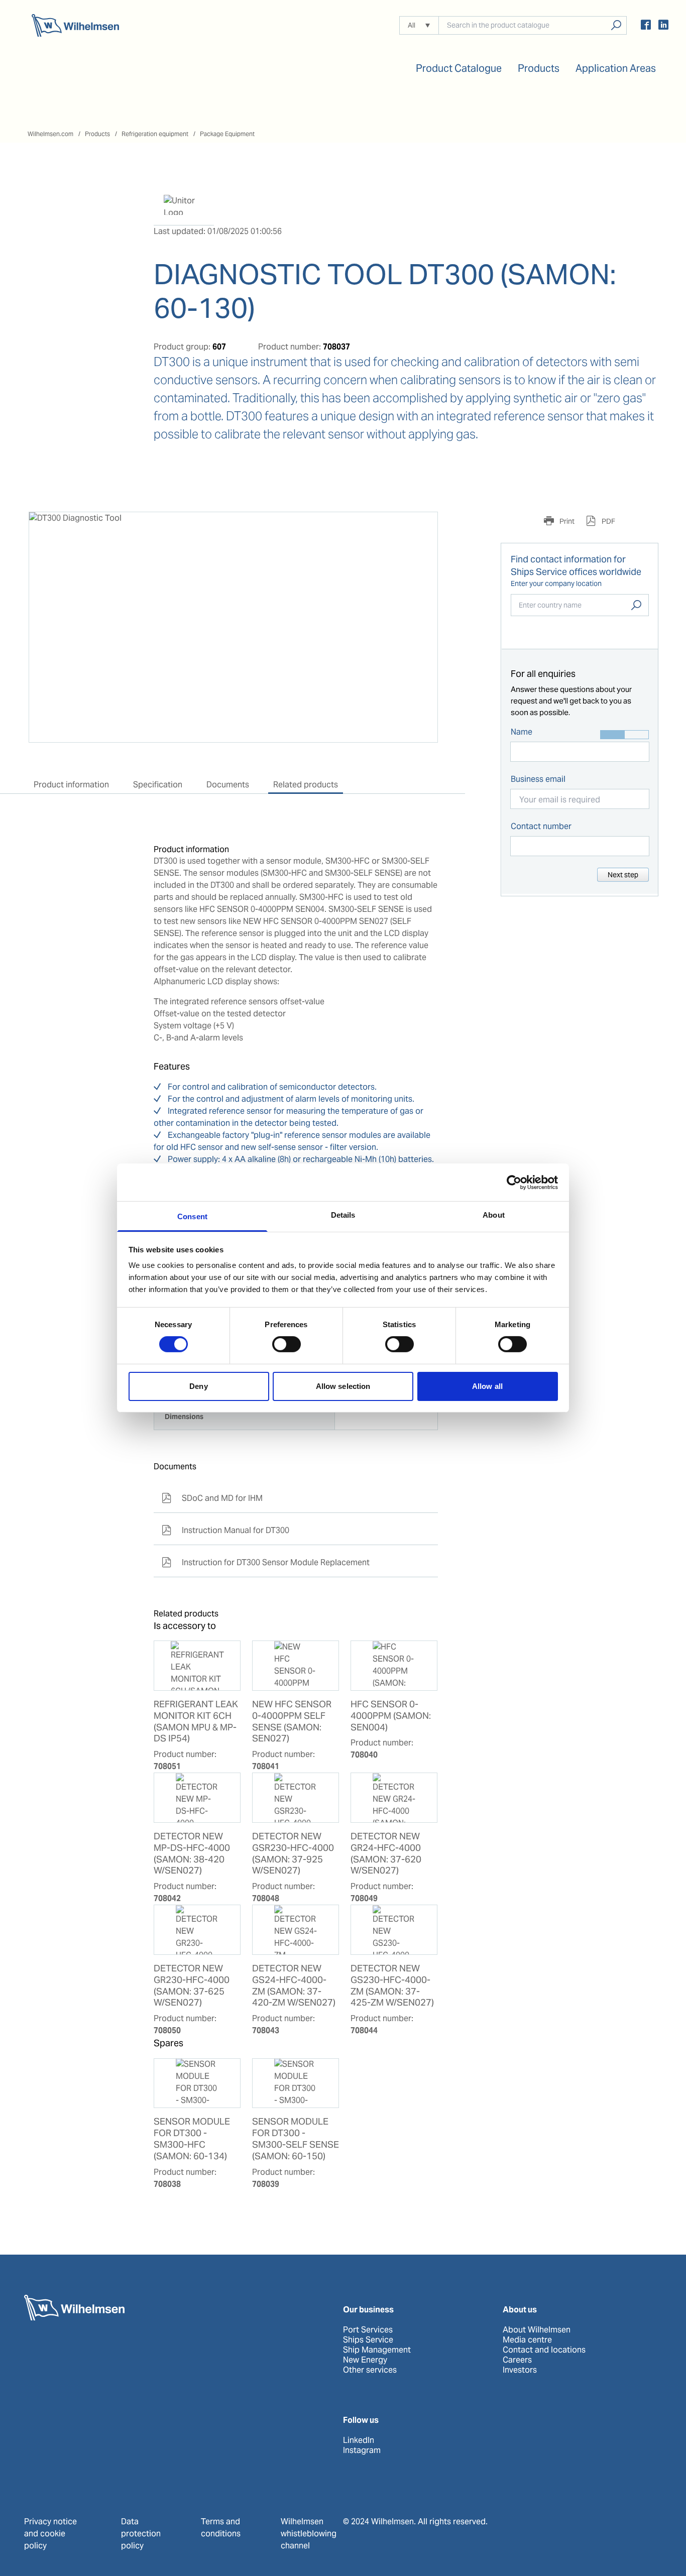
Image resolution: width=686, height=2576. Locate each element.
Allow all (487, 1386)
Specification (158, 785)
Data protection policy (141, 2534)
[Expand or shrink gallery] (421, 529)
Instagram (362, 2450)
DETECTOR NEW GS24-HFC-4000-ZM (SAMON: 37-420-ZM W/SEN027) (294, 1986)
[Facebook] (646, 26)
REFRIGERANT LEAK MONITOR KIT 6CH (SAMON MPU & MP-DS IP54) (196, 1722)
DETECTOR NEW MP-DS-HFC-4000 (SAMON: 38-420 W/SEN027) (192, 1854)
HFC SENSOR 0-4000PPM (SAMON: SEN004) (391, 1716)
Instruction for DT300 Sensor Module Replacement (266, 1562)
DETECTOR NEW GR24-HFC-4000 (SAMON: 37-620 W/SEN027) (386, 1854)
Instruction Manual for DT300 (225, 1530)
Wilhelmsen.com (50, 134)
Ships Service (368, 2340)
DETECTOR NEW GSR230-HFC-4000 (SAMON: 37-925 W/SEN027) (293, 1854)
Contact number (541, 826)
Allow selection (343, 1386)
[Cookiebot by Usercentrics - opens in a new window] (514, 1182)
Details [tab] (343, 1215)
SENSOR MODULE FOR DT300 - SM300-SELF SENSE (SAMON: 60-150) (296, 2139)
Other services (370, 2370)
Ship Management (377, 2350)
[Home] (75, 25)
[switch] (287, 1344)
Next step (623, 875)
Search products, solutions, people (616, 25)
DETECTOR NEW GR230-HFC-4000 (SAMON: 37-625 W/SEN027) (192, 1986)
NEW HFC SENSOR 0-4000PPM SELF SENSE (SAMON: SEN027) (292, 1722)
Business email (538, 779)
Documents (228, 785)
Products (97, 134)
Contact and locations (544, 2350)
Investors (520, 2370)
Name (522, 732)
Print (566, 521)
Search (636, 605)
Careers (517, 2360)
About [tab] (494, 1215)
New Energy (365, 2360)
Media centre (527, 2340)
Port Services (368, 2330)
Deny (198, 1386)
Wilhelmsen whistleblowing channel (309, 2534)
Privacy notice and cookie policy (50, 2534)
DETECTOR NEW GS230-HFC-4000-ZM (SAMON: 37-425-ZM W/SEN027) (392, 1986)
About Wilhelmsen (537, 2330)
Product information (71, 785)
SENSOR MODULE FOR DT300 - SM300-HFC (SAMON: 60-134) (192, 2139)
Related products (306, 785)
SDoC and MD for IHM (212, 1498)
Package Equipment (227, 134)
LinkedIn (359, 2440)
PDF (608, 521)
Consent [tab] (192, 1216)
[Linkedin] (663, 26)
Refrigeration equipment (155, 134)
